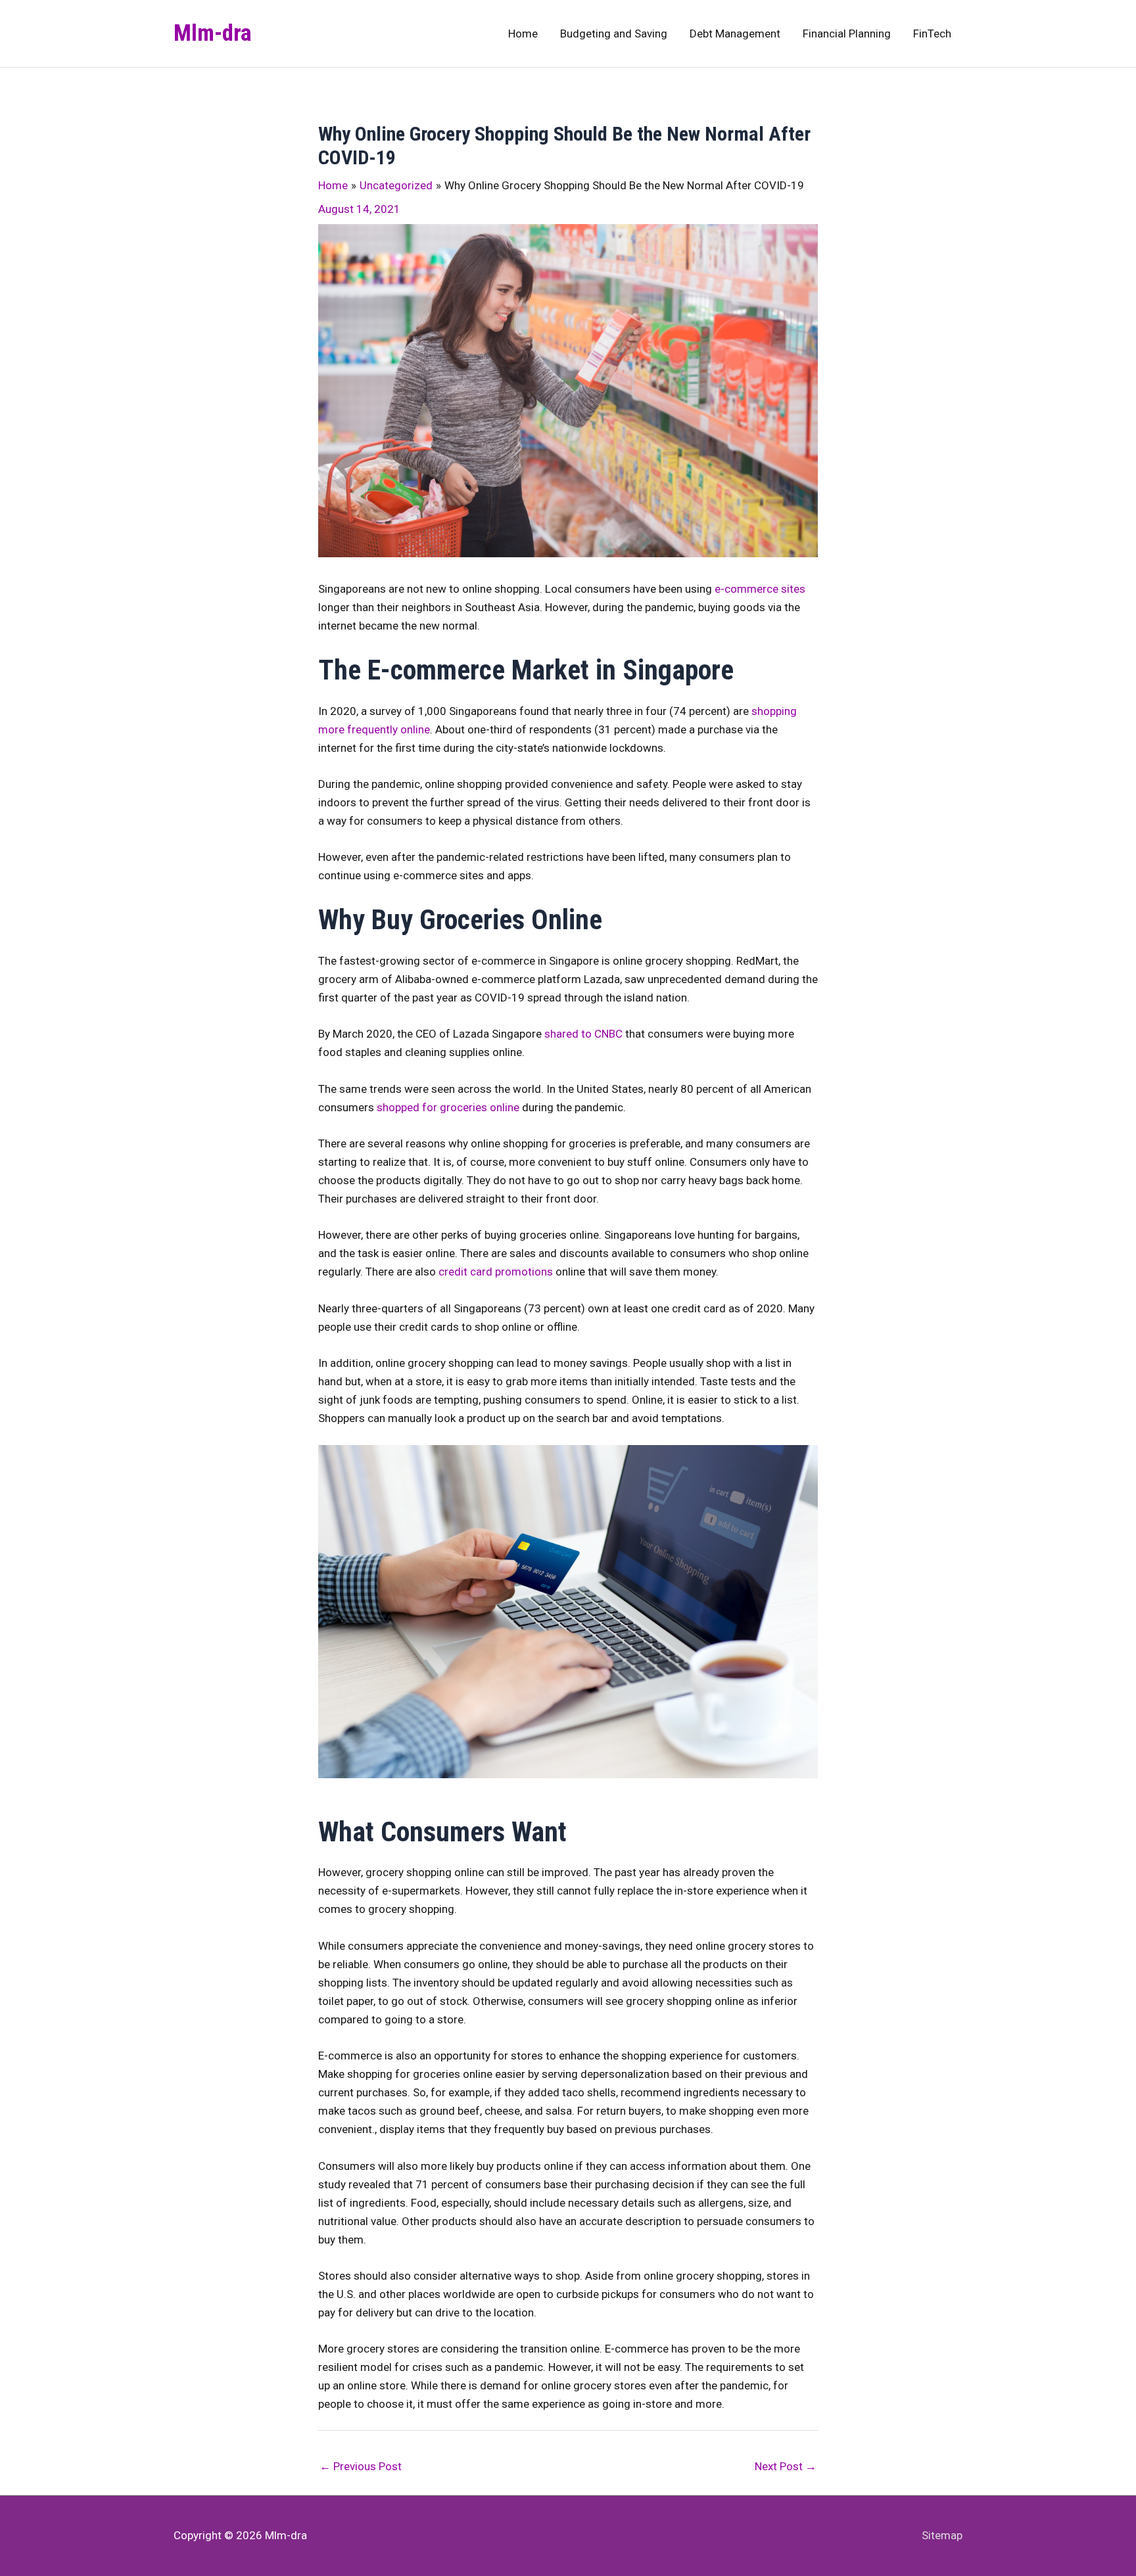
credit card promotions (496, 1272)
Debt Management (735, 34)
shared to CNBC (583, 1034)
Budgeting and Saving (614, 34)
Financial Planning (847, 34)
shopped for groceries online (448, 1107)
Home (523, 34)
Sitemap (942, 2535)
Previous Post (361, 2466)
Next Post (786, 2466)
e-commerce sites (759, 589)
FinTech (932, 34)
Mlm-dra (213, 33)
